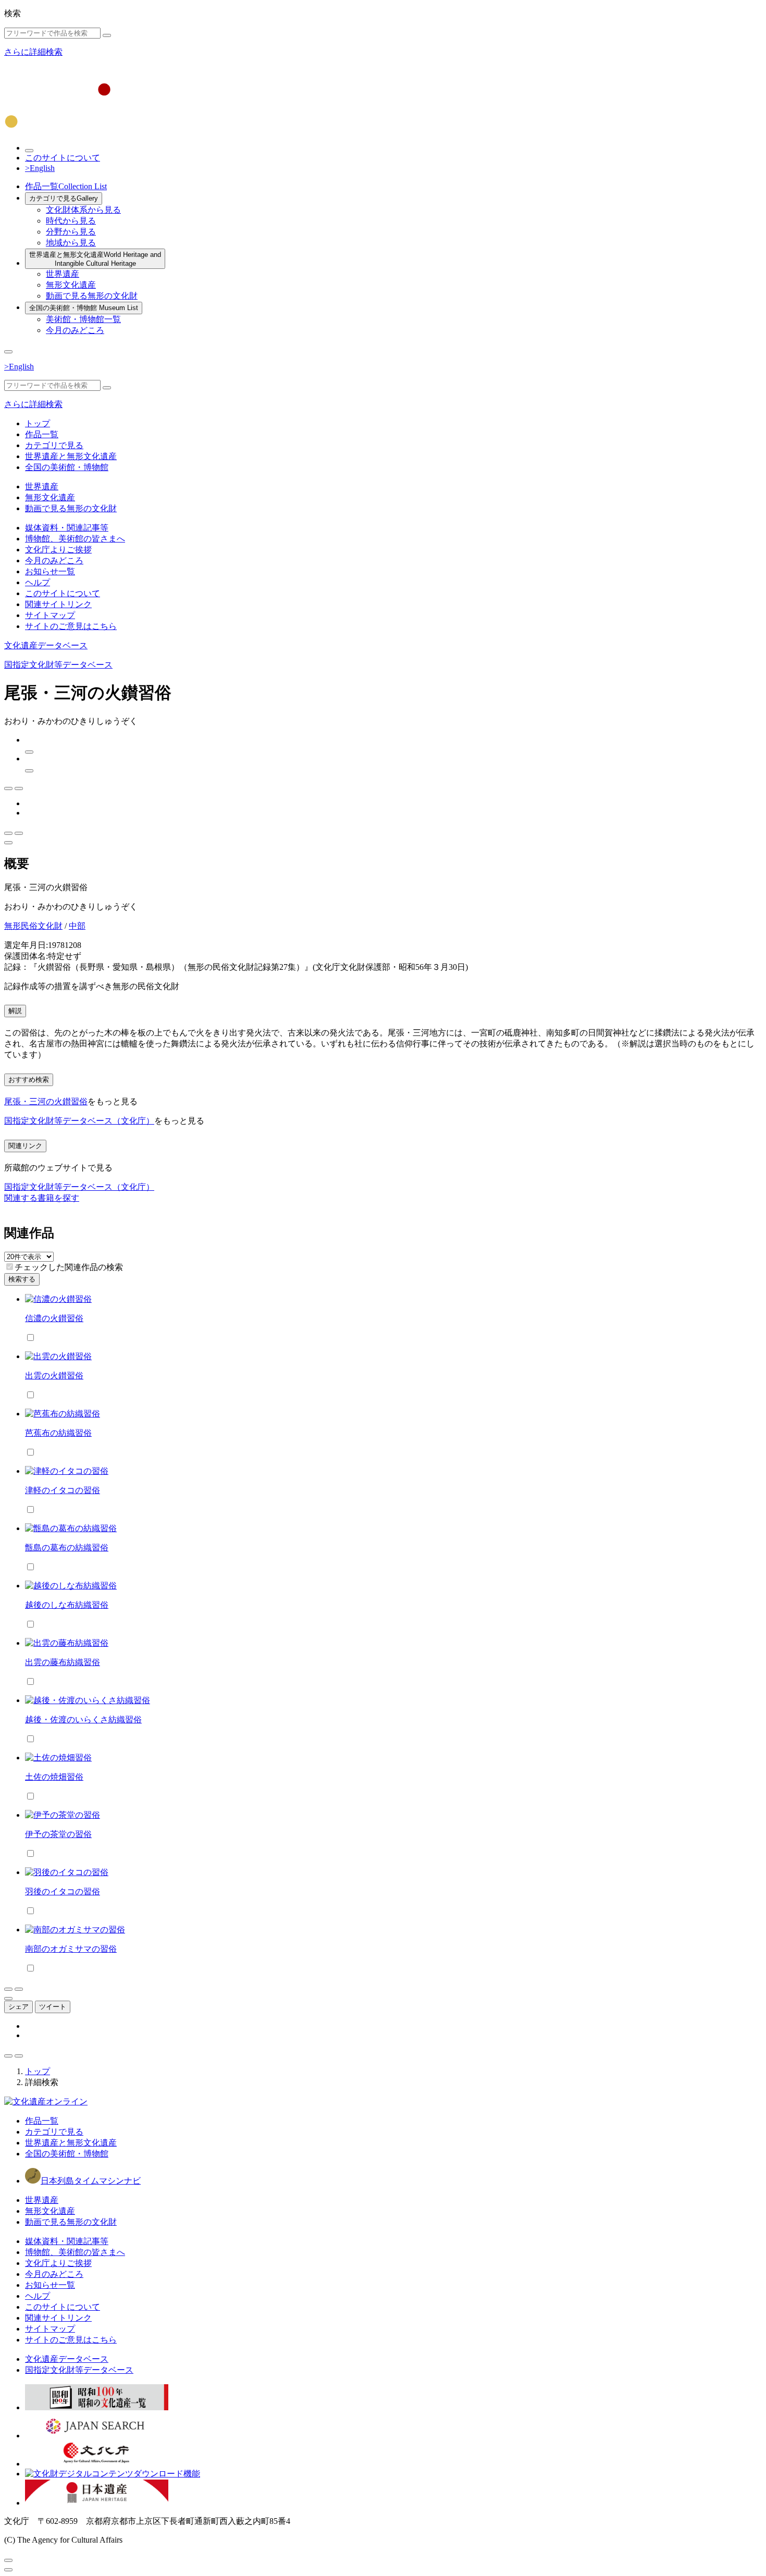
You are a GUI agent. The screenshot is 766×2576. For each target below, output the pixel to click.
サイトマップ (50, 615)
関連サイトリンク (58, 604)
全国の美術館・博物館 (84, 308)
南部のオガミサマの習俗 (71, 1949)
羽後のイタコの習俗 (63, 1891)
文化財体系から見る (83, 210)
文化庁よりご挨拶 (58, 550)
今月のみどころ (75, 330)
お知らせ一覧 (50, 571)
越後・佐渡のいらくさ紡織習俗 (83, 1720)
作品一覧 (66, 186)
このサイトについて (63, 158)
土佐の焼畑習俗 (54, 1777)
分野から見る (71, 232)
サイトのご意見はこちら (71, 626)
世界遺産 (63, 274)
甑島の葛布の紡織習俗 (67, 1548)
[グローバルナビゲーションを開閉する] (8, 352)
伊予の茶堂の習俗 (58, 1834)
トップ (38, 423)
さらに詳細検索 (33, 52)
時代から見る (71, 221)
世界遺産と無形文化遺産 (95, 259)
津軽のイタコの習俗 (63, 1490)
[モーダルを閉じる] (8, 2560)
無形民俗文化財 (33, 926)
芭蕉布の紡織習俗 (58, 1433)
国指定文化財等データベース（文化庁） (79, 1121)
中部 (77, 926)
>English (40, 168)
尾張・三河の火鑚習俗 (46, 1101)
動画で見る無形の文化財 (92, 296)
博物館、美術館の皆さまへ (75, 539)
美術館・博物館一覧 (83, 319)
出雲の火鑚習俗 (54, 1376)
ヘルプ (38, 582)
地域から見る (71, 243)
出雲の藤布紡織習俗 (63, 1662)
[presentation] (10, 1267)
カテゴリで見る (64, 198)
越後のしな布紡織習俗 (67, 1605)
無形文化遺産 (71, 285)
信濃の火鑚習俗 (54, 1318)
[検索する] (107, 35)
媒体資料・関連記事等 (67, 528)
